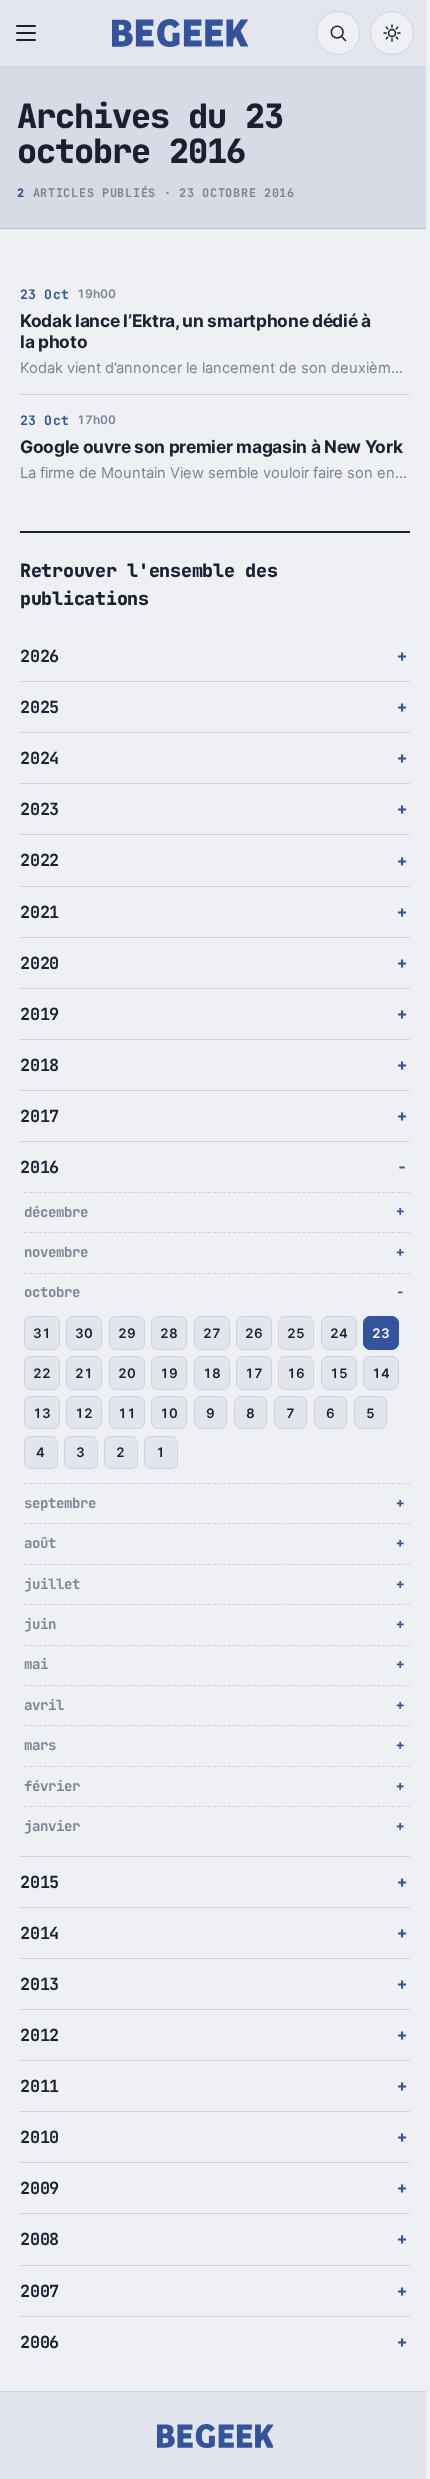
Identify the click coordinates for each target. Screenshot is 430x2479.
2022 (39, 881)
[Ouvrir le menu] (30, 33)
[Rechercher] (338, 33)
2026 (39, 677)
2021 (39, 932)
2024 (39, 779)
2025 (39, 728)
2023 (39, 830)
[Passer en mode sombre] (392, 33)
